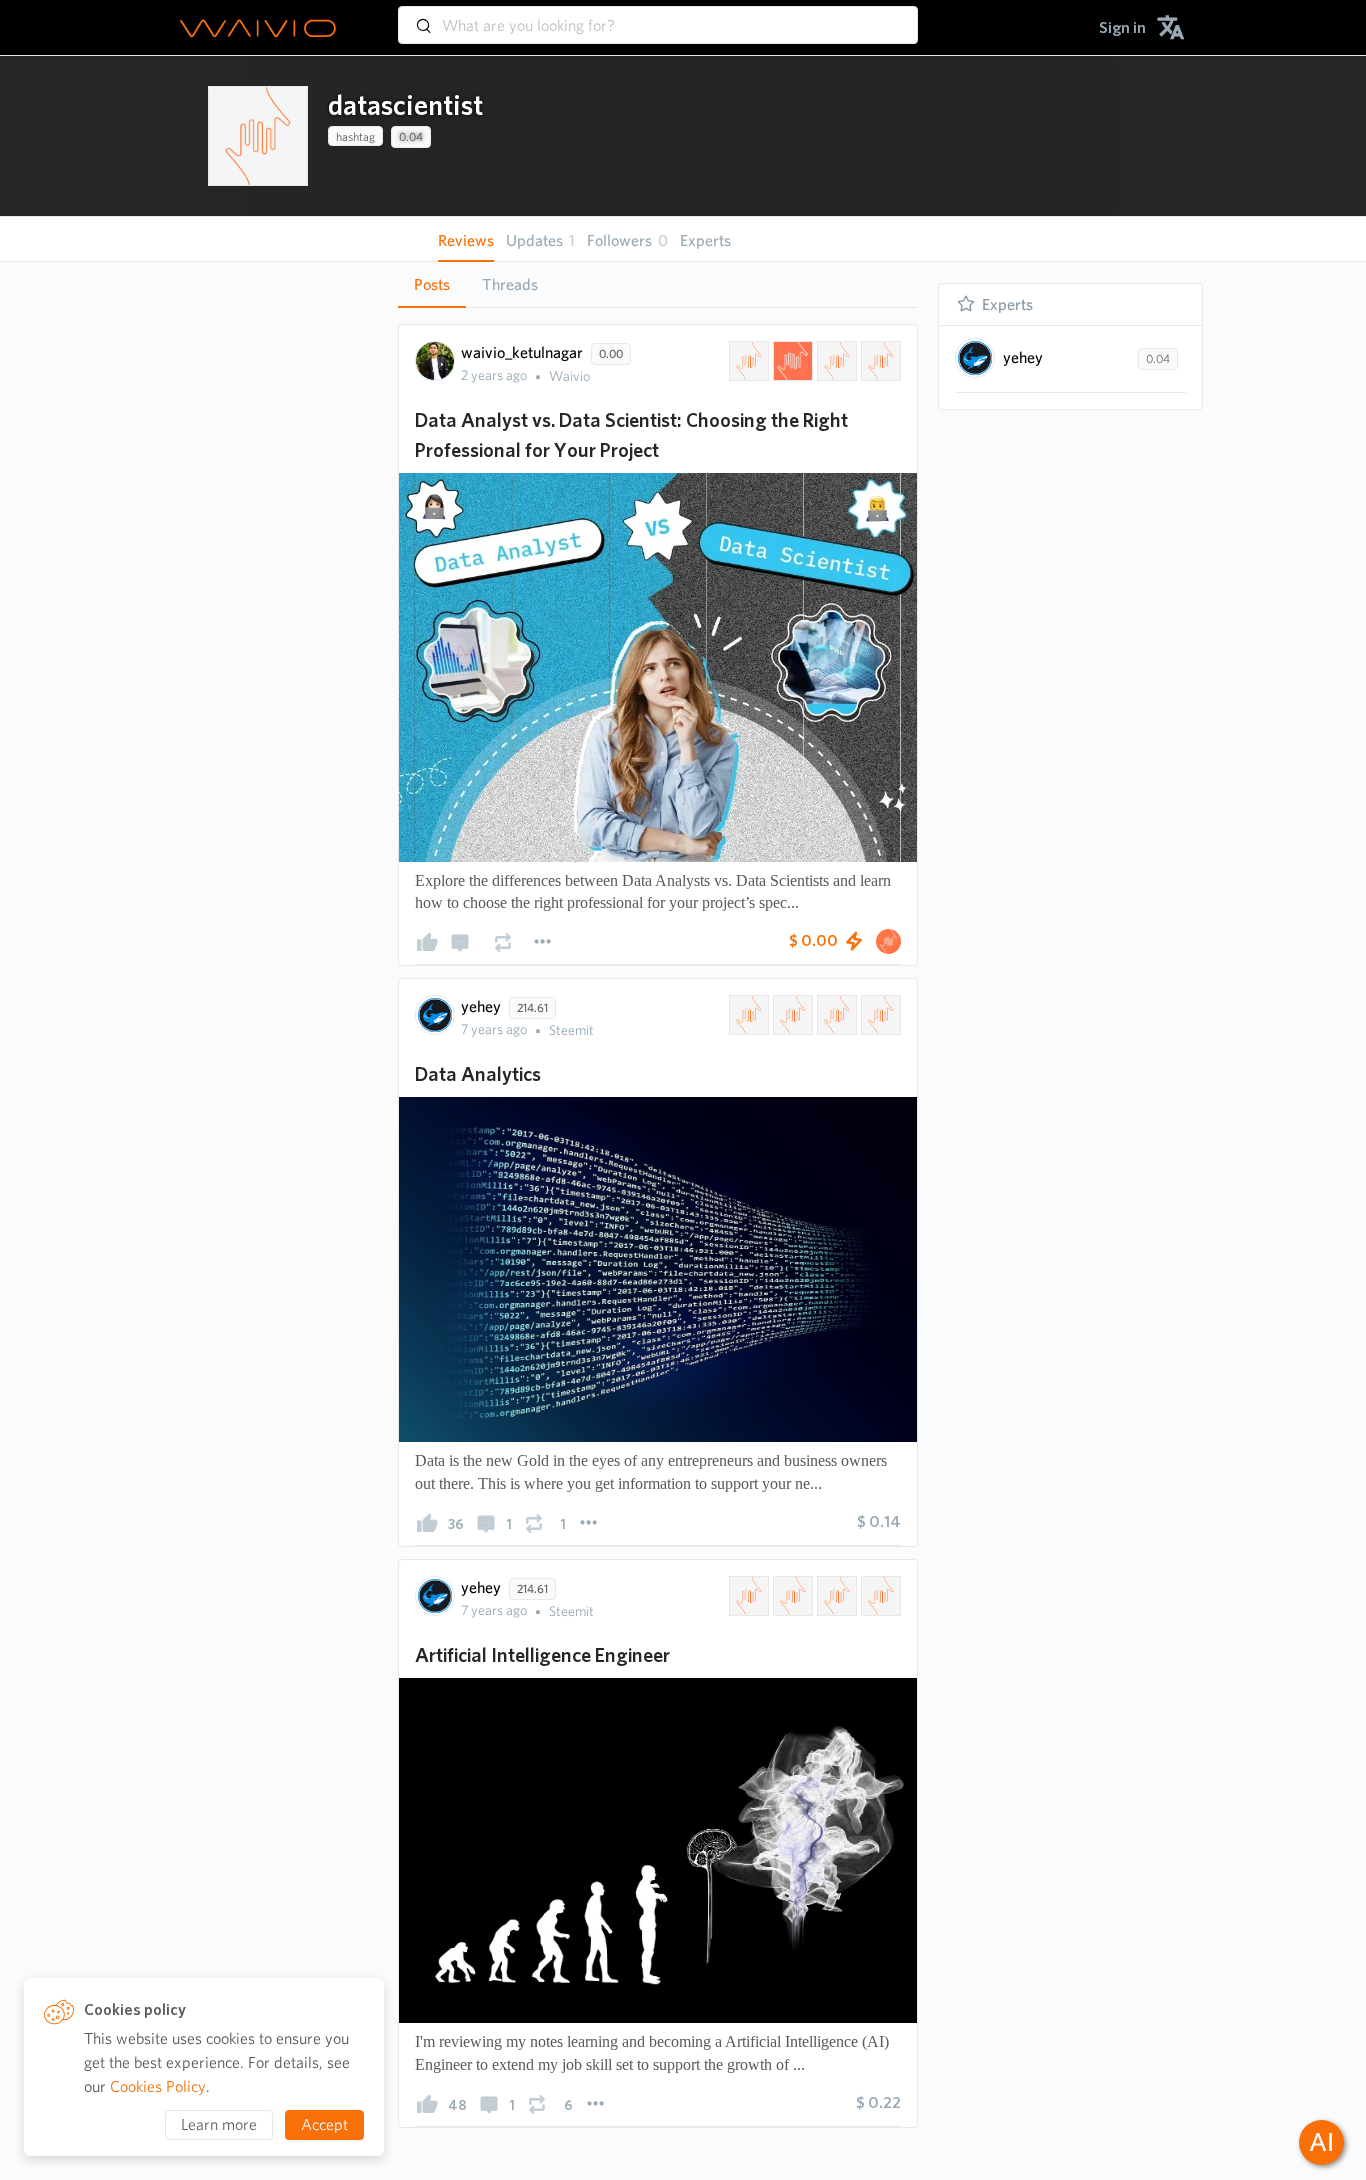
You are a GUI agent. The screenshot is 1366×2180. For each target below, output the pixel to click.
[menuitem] (1122, 27)
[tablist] (658, 284)
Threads (510, 284)
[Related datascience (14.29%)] (747, 1015)
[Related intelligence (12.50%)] (791, 1596)
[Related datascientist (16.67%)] (747, 361)
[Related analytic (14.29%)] (791, 1015)
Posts (432, 284)
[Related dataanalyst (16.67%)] (835, 361)
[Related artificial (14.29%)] (879, 1015)
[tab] (432, 285)
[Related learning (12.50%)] (879, 1596)
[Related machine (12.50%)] (835, 1596)
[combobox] (658, 16)
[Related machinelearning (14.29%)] (835, 1015)
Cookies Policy (158, 2086)
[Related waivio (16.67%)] (791, 361)
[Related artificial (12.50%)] (747, 1596)
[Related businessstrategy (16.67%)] (879, 361)
